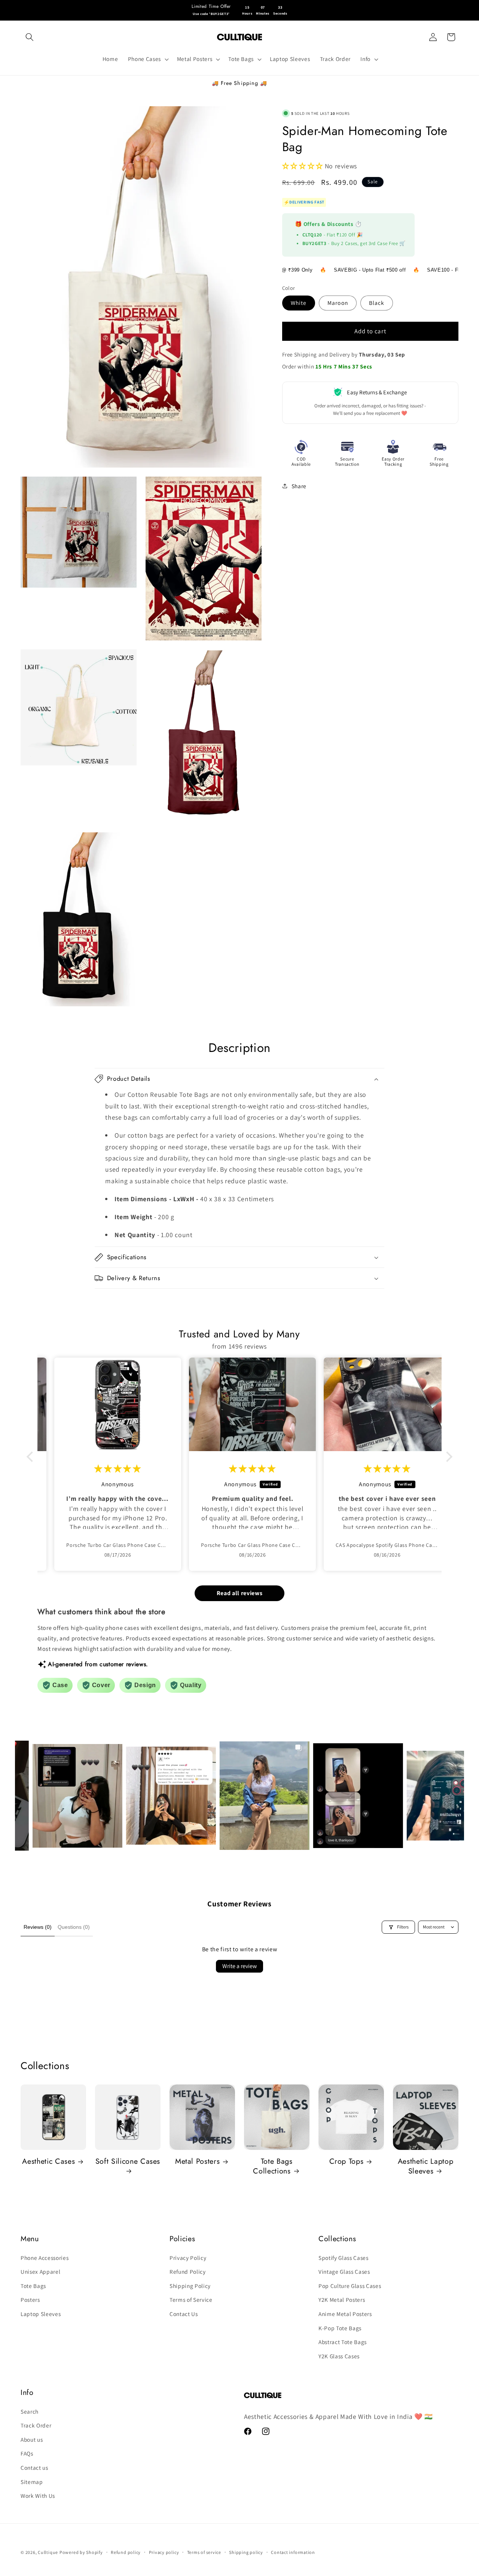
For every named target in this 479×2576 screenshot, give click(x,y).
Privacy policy (164, 2552)
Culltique (48, 2552)
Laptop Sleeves (41, 2314)
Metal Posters (198, 2162)
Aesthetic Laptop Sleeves (426, 2166)
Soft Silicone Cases (128, 2162)
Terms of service (204, 2552)
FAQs (27, 2453)
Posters (30, 2300)
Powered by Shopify (81, 2552)
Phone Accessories (45, 2258)
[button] (30, 37)
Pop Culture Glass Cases (350, 2286)
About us (32, 2439)
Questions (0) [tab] (74, 1927)
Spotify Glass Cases (344, 2258)
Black (377, 303)
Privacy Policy (188, 2258)
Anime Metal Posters (345, 2314)
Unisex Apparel (40, 2271)
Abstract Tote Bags (343, 2342)
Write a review (239, 1966)
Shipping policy (246, 2552)
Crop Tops (347, 2162)
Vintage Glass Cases (344, 2271)
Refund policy (126, 2552)
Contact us (34, 2468)
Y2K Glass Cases (339, 2356)
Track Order (36, 2425)
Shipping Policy (190, 2286)
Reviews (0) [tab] (38, 1927)
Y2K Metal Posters (342, 2300)
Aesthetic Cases (48, 2162)
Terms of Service (191, 2300)
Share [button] (299, 486)
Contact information (293, 2552)
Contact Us (184, 2314)
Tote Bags (33, 2286)
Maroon (338, 303)
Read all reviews (240, 1593)
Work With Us (38, 2496)
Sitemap (32, 2482)
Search (30, 2411)
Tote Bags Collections (273, 2166)
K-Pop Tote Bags (340, 2328)
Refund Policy (188, 2271)
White (299, 303)
